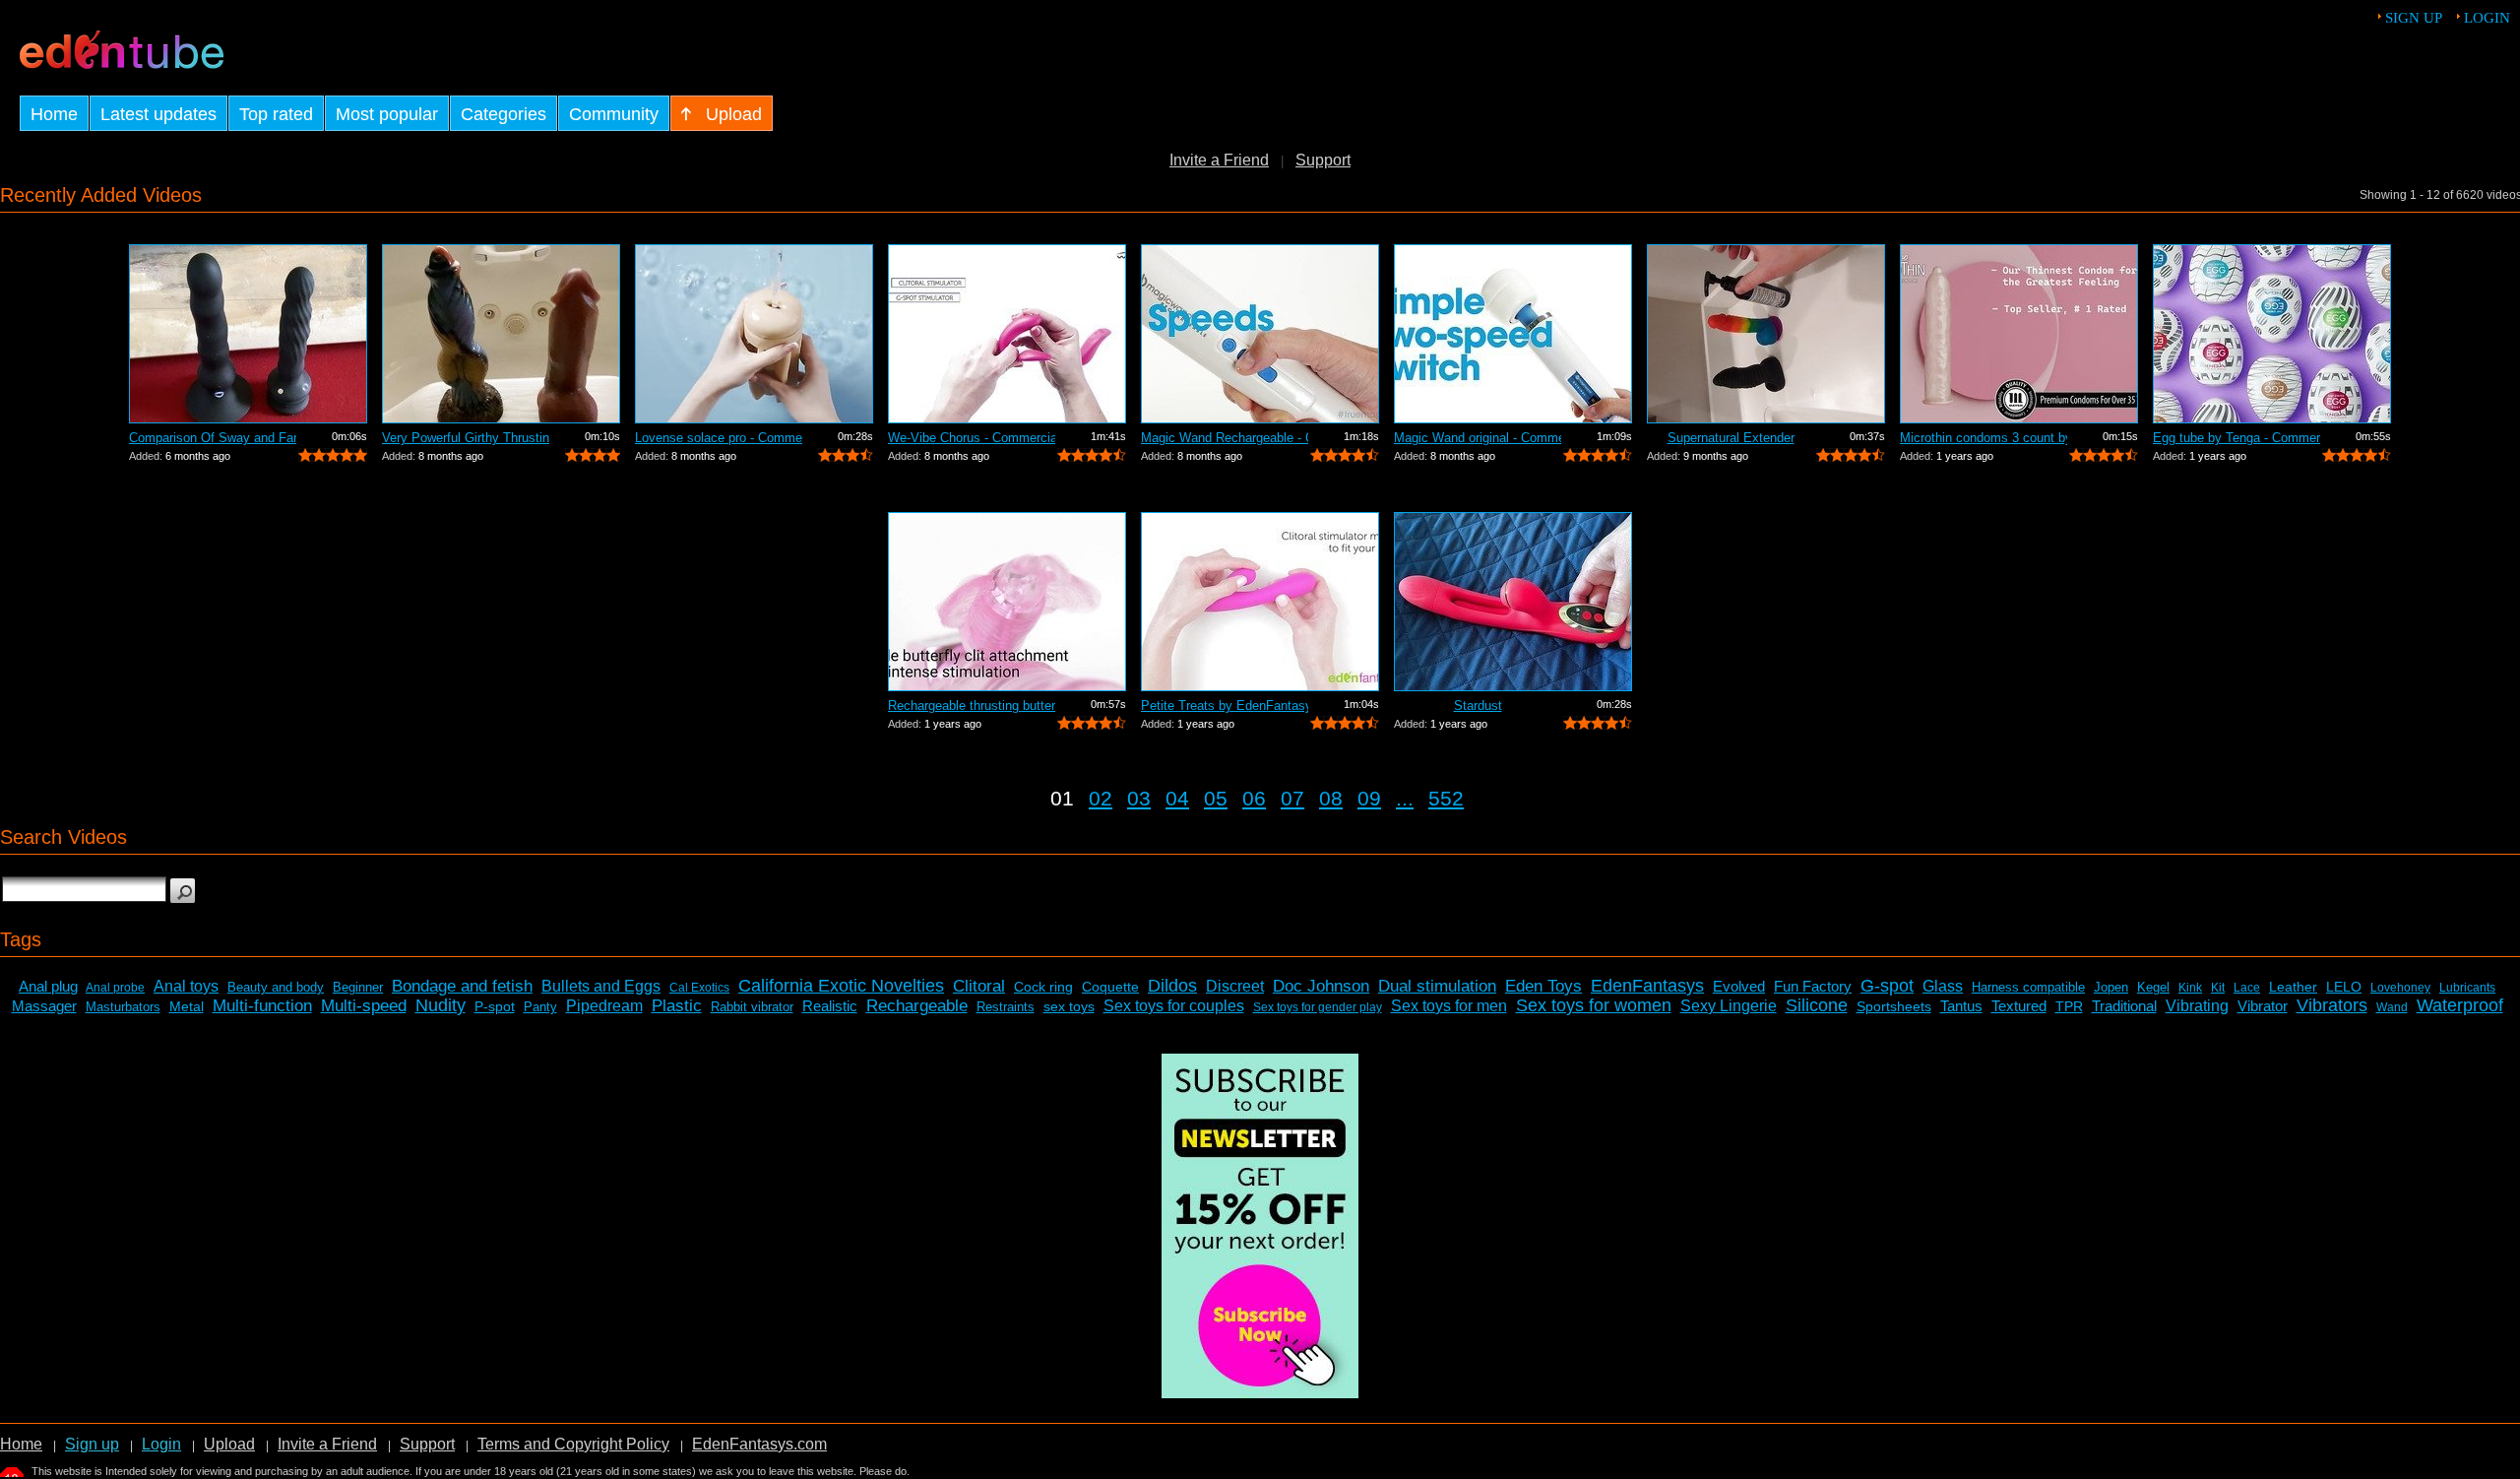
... (1405, 798)
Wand (2392, 1007)
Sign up (2414, 18)
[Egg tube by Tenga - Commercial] (2272, 334)
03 (1139, 798)
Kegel (2153, 987)
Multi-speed (364, 1006)
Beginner (358, 987)
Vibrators (2332, 1005)
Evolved (1739, 986)
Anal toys (186, 986)
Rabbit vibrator (752, 1007)
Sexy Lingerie (1729, 1006)
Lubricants (2467, 988)
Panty (540, 1007)
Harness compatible (2028, 987)
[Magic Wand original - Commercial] (1513, 334)
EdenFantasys (1647, 986)
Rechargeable (917, 1006)
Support (1323, 160)
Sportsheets (1894, 1006)
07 (1292, 798)
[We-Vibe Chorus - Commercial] (1007, 334)
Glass (1943, 986)
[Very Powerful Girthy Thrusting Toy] (501, 334)
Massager (44, 1006)
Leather (2293, 987)
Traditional (2124, 1006)
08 (1331, 798)
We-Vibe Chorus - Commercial (972, 438)
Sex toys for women (1594, 1005)
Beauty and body (276, 987)
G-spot (1887, 986)
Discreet (1235, 986)
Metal (187, 1006)
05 (1216, 798)
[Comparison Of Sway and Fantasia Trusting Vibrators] (248, 334)
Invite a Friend (1219, 160)
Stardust (1478, 706)
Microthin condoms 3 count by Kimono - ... (1984, 438)
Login (2487, 18)
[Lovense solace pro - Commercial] (754, 334)
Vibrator (2263, 1006)
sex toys (1069, 1006)
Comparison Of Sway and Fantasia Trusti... (213, 438)
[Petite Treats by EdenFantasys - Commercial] (1260, 602)
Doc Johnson (1321, 986)
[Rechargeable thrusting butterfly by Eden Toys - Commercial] (1007, 602)
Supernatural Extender (1731, 438)
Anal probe (115, 988)
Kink (2190, 988)
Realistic (830, 1006)
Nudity (441, 1005)
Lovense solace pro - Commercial (719, 438)
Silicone (1817, 1005)
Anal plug (48, 986)
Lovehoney (2400, 988)
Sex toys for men (1449, 1006)
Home (21, 1444)
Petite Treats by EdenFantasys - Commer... (1225, 706)
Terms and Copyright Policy (573, 1444)
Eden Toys (1543, 986)
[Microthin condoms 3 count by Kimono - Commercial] (2019, 334)
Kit (2218, 988)
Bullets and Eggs (601, 986)
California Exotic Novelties (841, 986)
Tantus (1961, 1006)
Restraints (1006, 1007)
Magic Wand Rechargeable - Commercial (1225, 438)
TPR (2069, 1006)
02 (1101, 798)
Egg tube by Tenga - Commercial (2236, 438)
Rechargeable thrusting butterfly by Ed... (972, 706)
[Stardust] (1513, 602)
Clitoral (979, 986)
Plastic (677, 1006)
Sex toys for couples (1174, 1006)
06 (1254, 798)
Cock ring (1043, 987)
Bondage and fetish (462, 986)
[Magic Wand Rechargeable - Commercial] (1260, 334)
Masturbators (123, 1007)
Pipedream (604, 1006)
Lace (2247, 988)
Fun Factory (1813, 986)
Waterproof (2460, 1005)
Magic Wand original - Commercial (1478, 438)
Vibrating (2197, 1006)
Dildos (1172, 986)
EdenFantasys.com (759, 1444)
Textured (2019, 1006)
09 (1369, 798)
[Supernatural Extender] (1766, 334)
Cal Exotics (699, 988)
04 (1177, 798)
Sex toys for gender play (1318, 1007)
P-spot (495, 1006)
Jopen (2111, 987)
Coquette (1110, 987)
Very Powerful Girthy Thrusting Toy (466, 438)
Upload (229, 1444)
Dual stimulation (1437, 986)
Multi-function (262, 1006)
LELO (2344, 987)
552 (1446, 798)
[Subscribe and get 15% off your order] (1260, 1393)
